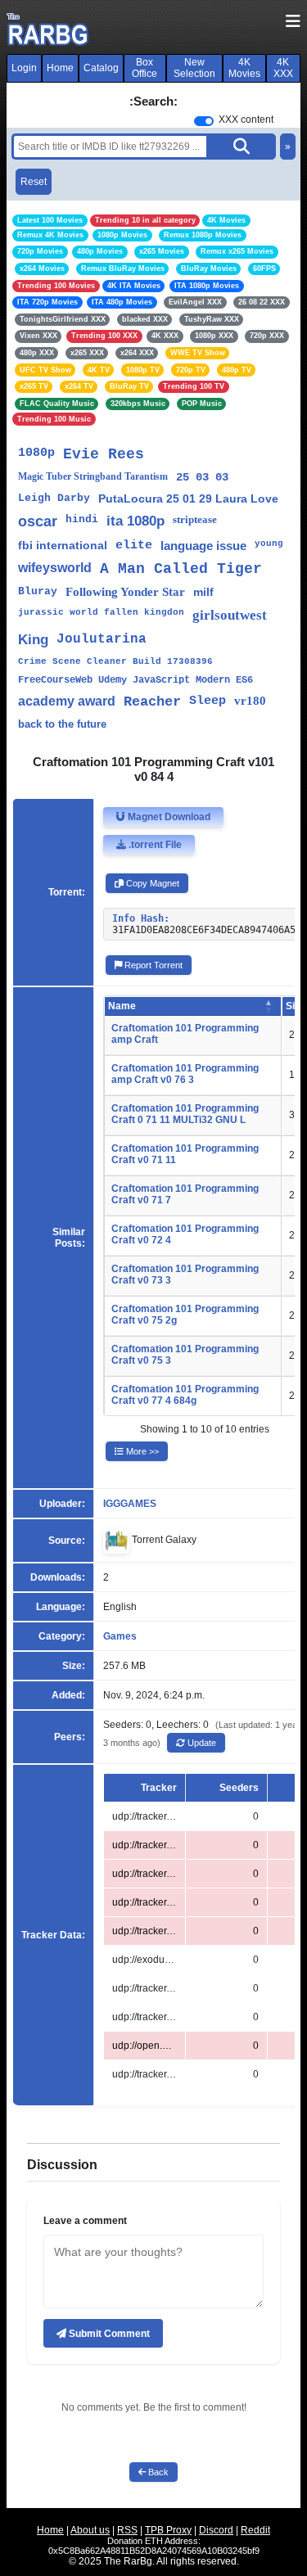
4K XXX (283, 68)
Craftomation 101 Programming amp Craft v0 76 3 (185, 1074)
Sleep (208, 701)
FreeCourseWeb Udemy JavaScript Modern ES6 (135, 680)
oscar (38, 521)
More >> (141, 1451)
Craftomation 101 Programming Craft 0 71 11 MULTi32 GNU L (185, 1114)
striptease (195, 519)
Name (122, 1006)
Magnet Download (168, 817)
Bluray (38, 591)
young (269, 544)
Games (120, 1636)
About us (90, 2530)
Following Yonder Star (125, 592)
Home (60, 68)
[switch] (204, 121)
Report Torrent (152, 965)
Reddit (255, 2530)
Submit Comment (108, 2334)
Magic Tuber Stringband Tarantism (93, 476)
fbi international (63, 545)
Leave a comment (85, 2221)
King (33, 640)
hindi (82, 519)
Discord (216, 2530)
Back (157, 2472)
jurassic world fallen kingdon (101, 612)
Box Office (144, 68)
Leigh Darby (54, 498)
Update (201, 1743)
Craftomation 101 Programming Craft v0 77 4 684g (185, 1395)
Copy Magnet (151, 883)
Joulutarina (102, 639)
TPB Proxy (168, 2530)
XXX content (246, 120)
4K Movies (244, 68)
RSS (127, 2530)
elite (134, 546)
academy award (67, 701)
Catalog (101, 68)
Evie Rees (104, 454)
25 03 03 (202, 477)
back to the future (62, 724)
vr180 (250, 701)
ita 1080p (135, 521)
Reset (34, 182)
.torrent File (154, 845)
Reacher (152, 702)
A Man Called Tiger (181, 569)
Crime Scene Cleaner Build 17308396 (115, 661)
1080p (36, 453)
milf (203, 592)
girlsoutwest (230, 615)
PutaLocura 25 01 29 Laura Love (188, 499)
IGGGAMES (130, 1504)
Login (24, 68)
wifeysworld (55, 568)
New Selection (194, 68)
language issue (203, 546)
